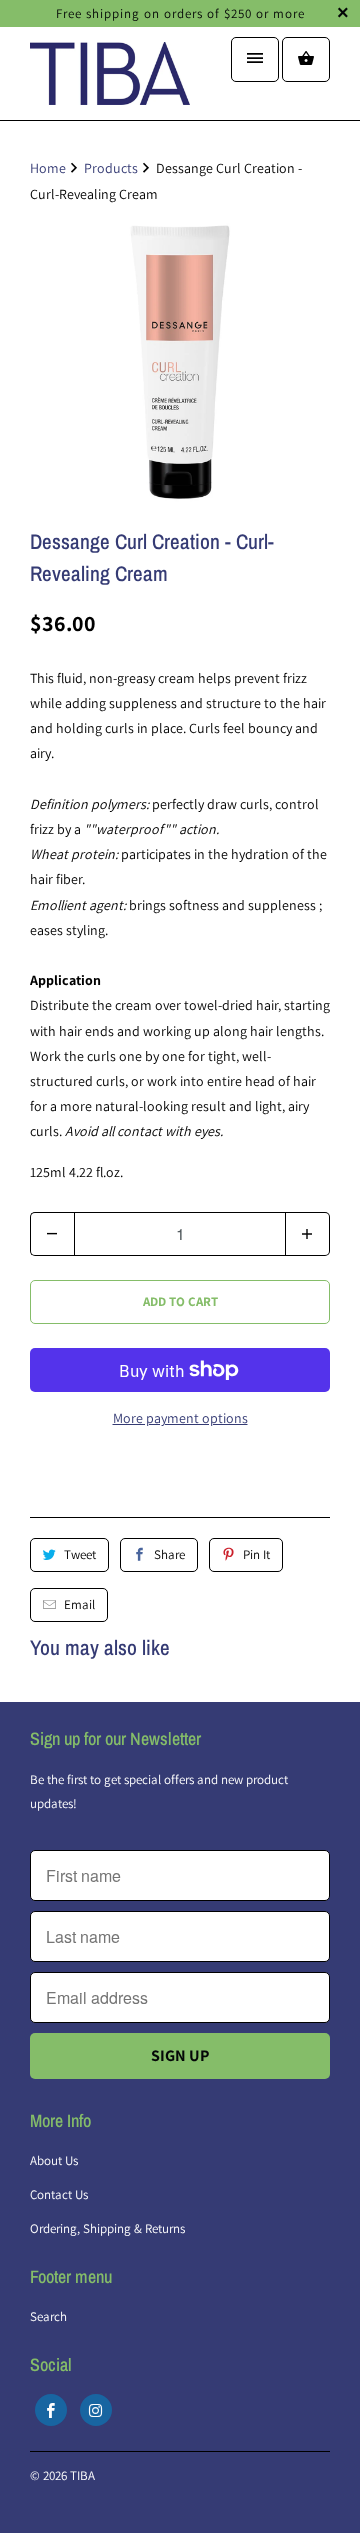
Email (79, 1604)
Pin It (256, 1554)
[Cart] (306, 59)
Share (169, 1554)
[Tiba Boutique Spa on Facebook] (51, 2410)
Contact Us (59, 2194)
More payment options (180, 1418)
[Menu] (255, 59)
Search (48, 2316)
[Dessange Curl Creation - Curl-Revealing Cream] (180, 362)
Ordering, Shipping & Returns (107, 2228)
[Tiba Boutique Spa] (110, 80)
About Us (54, 2160)
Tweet (80, 1554)
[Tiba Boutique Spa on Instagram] (96, 2410)
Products (111, 168)
